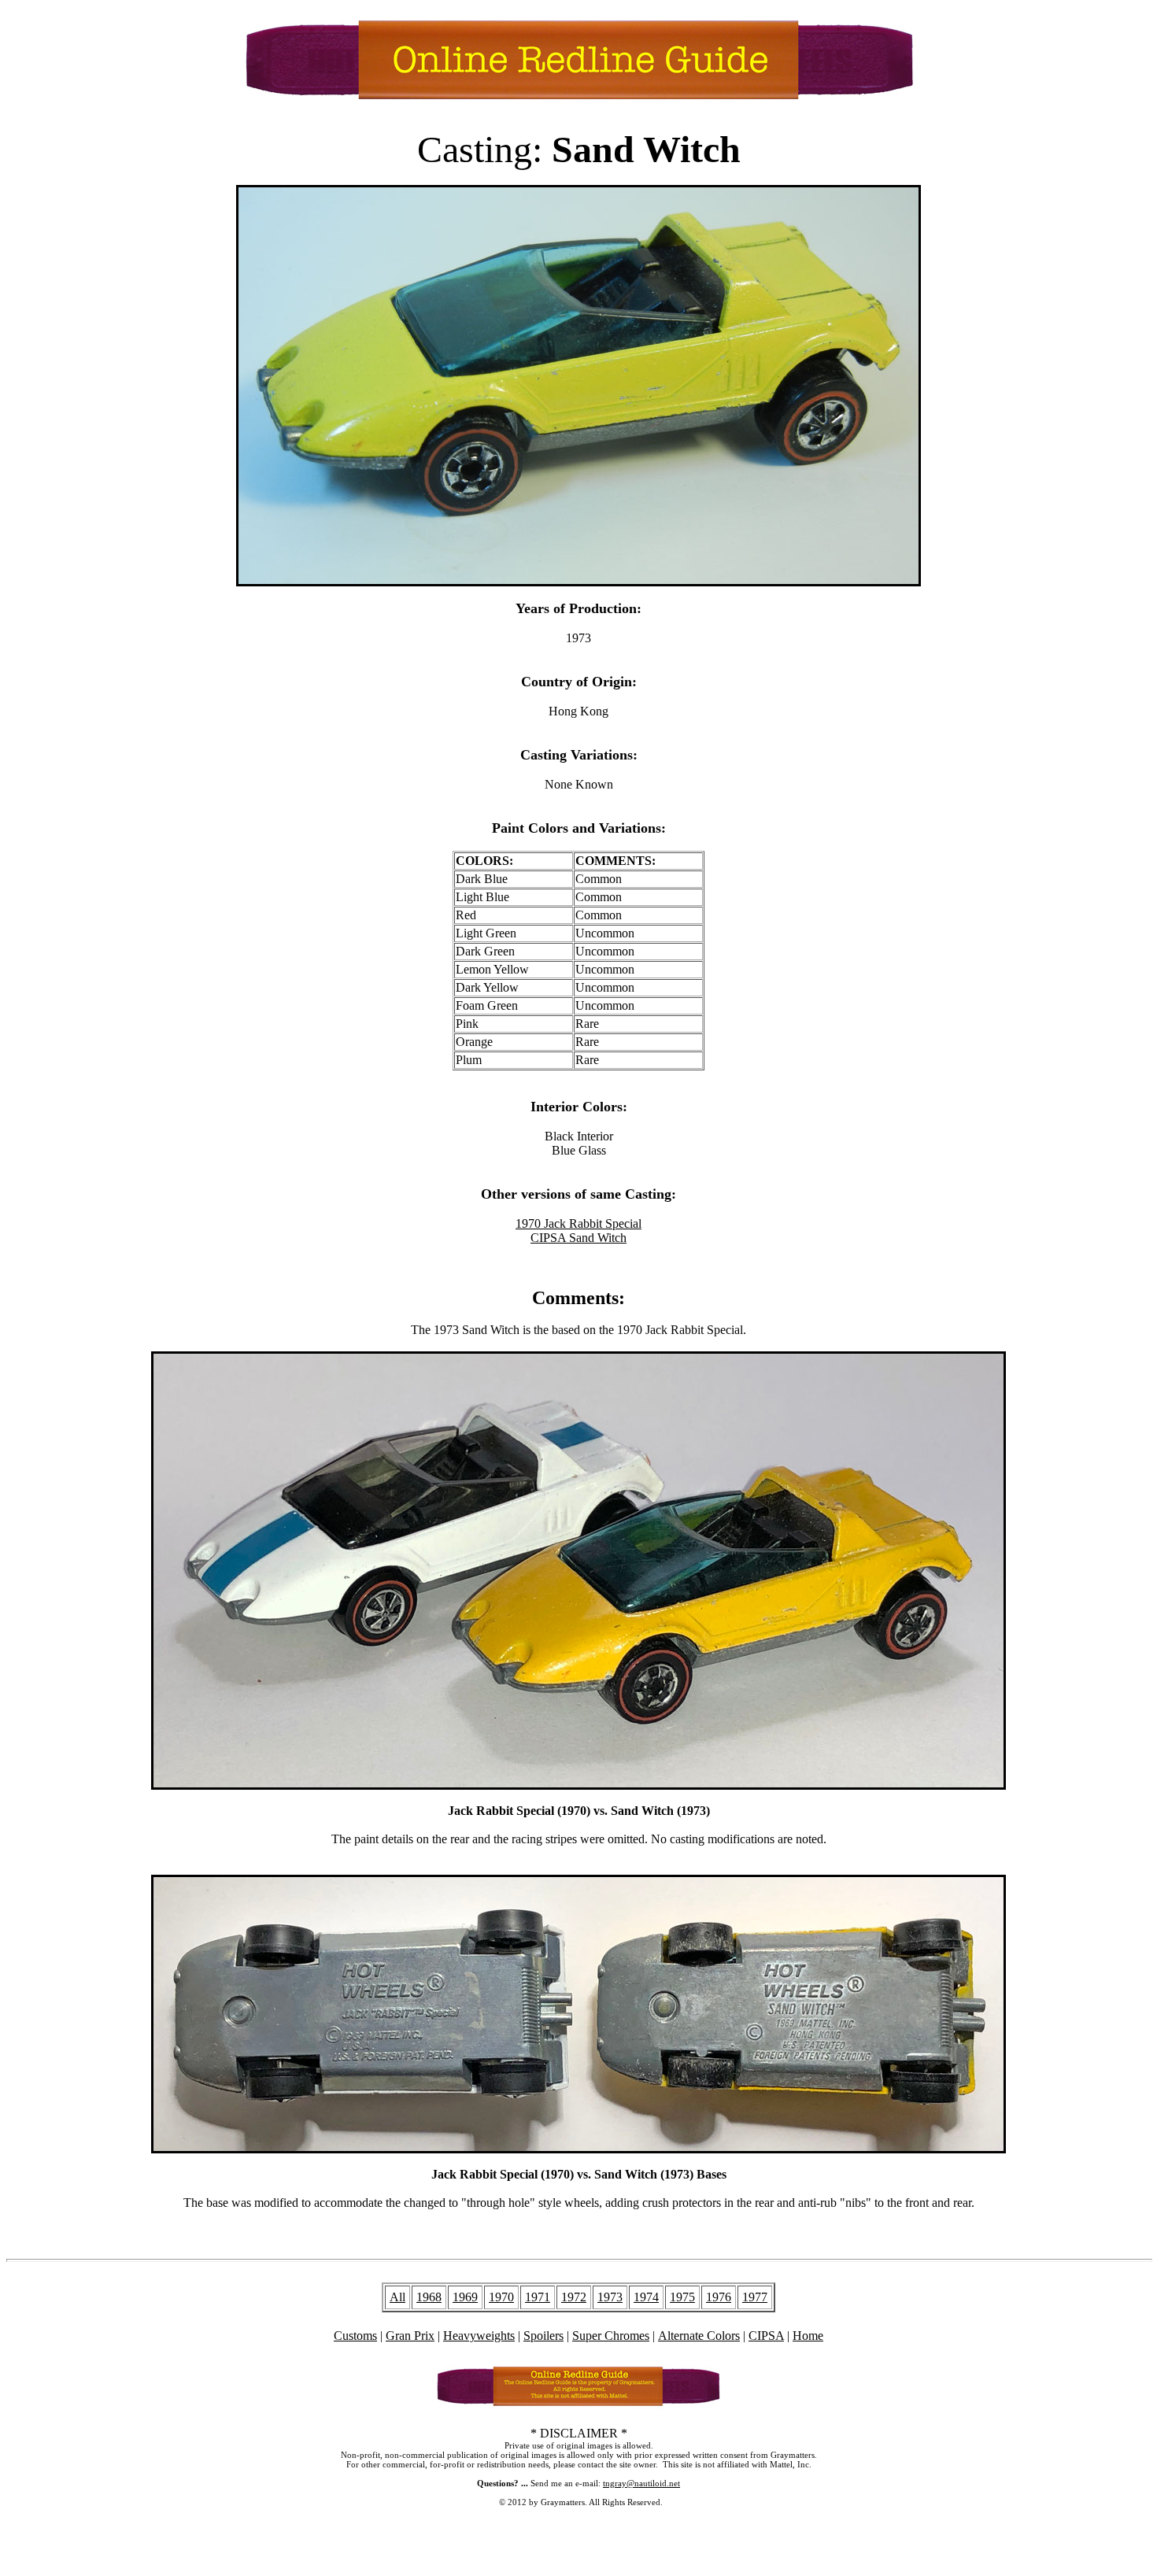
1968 (429, 2297)
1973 (610, 2297)
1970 (501, 2297)
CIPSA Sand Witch (578, 1238)
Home (808, 2336)
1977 (755, 2297)
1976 (719, 2297)
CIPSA (766, 2336)
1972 (574, 2297)
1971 (538, 2297)
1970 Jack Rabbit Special (578, 1223)
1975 (682, 2297)
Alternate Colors (699, 2336)
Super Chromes (611, 2336)
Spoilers (543, 2336)
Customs (355, 2336)
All (397, 2297)
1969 (465, 2297)
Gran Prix (410, 2336)
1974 (646, 2297)
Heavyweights (479, 2336)
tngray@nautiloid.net (641, 2483)
